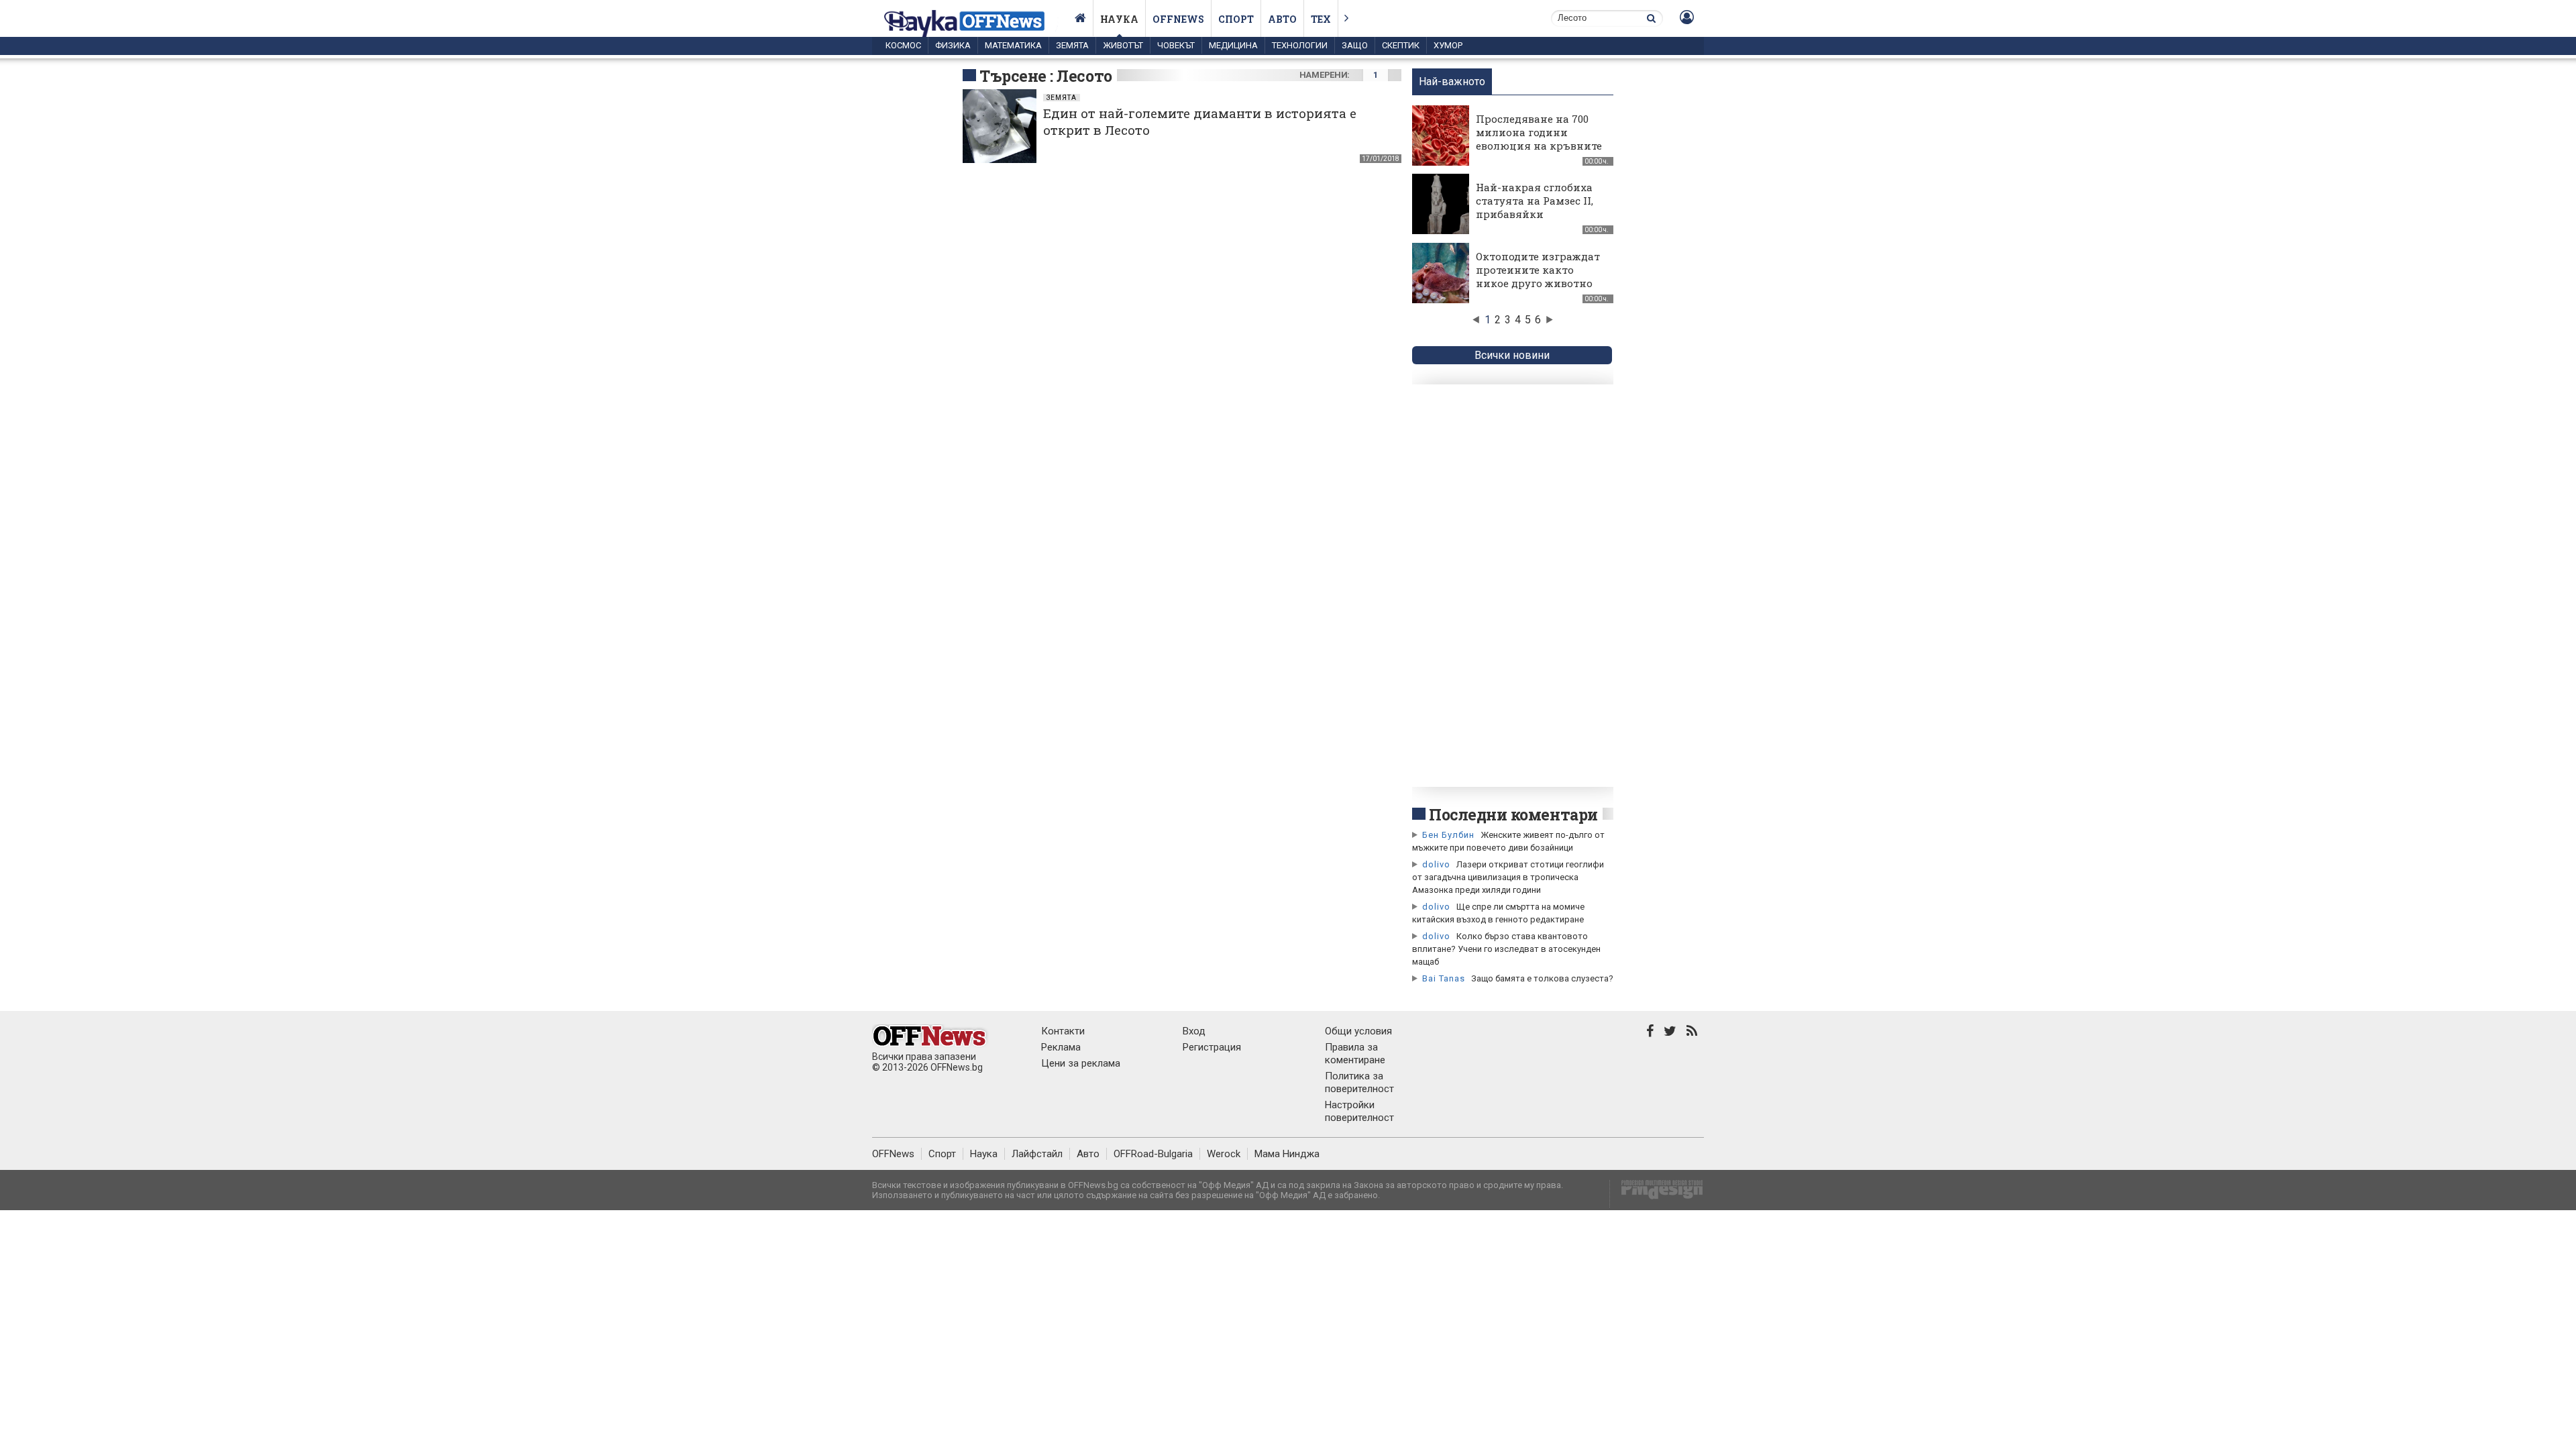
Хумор (1448, 45)
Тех (1321, 19)
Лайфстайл (1037, 1154)
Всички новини (1512, 355)
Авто (1282, 19)
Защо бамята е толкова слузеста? (1542, 978)
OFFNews (893, 1154)
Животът (1123, 45)
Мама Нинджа (1287, 1154)
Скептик (1401, 45)
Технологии (1300, 45)
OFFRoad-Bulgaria (1153, 1154)
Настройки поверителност (1359, 1111)
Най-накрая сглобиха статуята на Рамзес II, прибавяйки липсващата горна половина (1535, 214)
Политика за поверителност (1359, 1082)
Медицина (1233, 45)
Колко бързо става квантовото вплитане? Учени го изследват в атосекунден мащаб (1506, 949)
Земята (1072, 45)
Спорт (1236, 19)
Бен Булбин (1448, 835)
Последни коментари (1513, 814)
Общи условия (1358, 1031)
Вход (1194, 1031)
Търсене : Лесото (1046, 76)
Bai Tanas (1444, 978)
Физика (953, 45)
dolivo (1436, 864)
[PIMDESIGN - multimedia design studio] (1657, 1194)
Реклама (1061, 1047)
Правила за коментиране (1355, 1054)
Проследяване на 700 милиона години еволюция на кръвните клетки (1539, 139)
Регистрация (1212, 1047)
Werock (1224, 1154)
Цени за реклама (1081, 1063)
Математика (1013, 45)
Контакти (1063, 1031)
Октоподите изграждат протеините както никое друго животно (1538, 270)
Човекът (1176, 45)
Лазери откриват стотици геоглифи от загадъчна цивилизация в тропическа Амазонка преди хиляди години (1508, 877)
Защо (1355, 45)
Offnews (1178, 19)
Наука (1119, 19)
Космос (903, 45)
